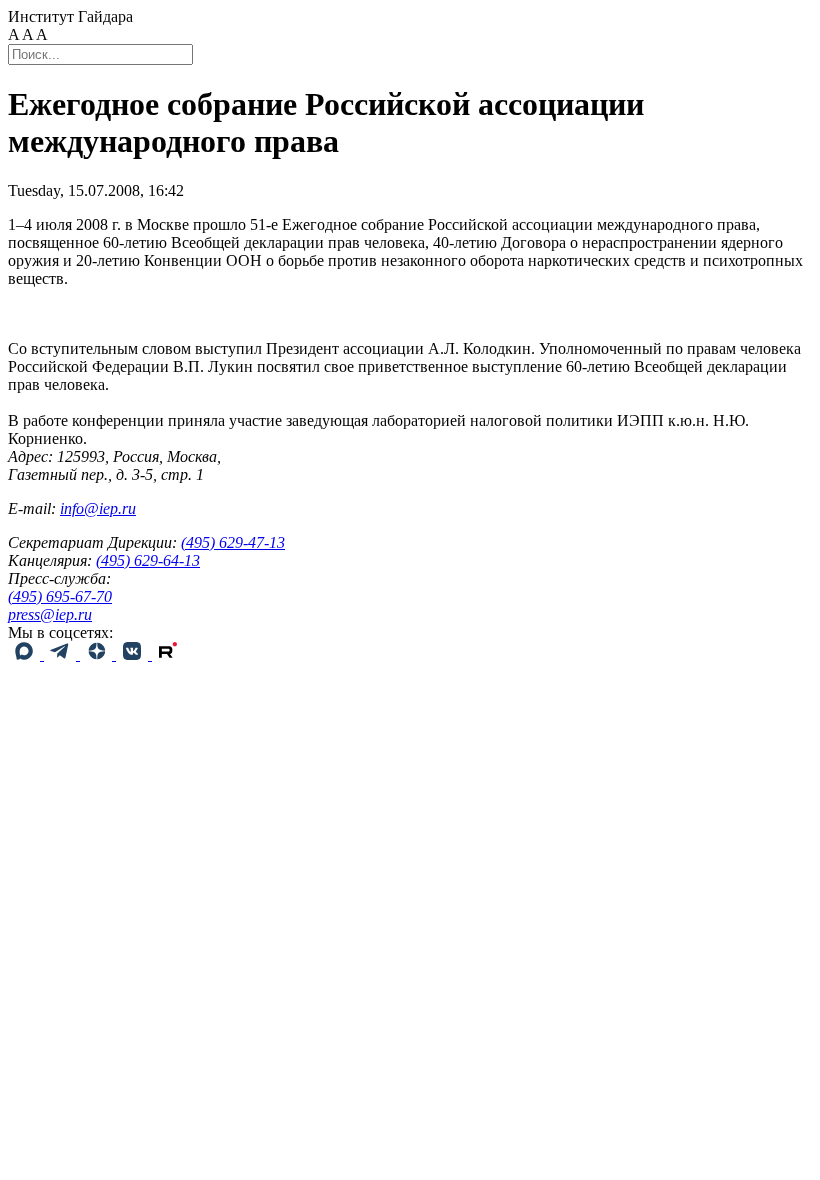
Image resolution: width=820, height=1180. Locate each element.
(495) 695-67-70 (60, 596)
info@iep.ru (98, 508)
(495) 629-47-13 (233, 542)
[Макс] (26, 654)
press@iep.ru (50, 614)
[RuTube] (168, 654)
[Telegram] (62, 654)
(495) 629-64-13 (148, 560)
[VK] (134, 654)
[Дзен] (98, 654)
